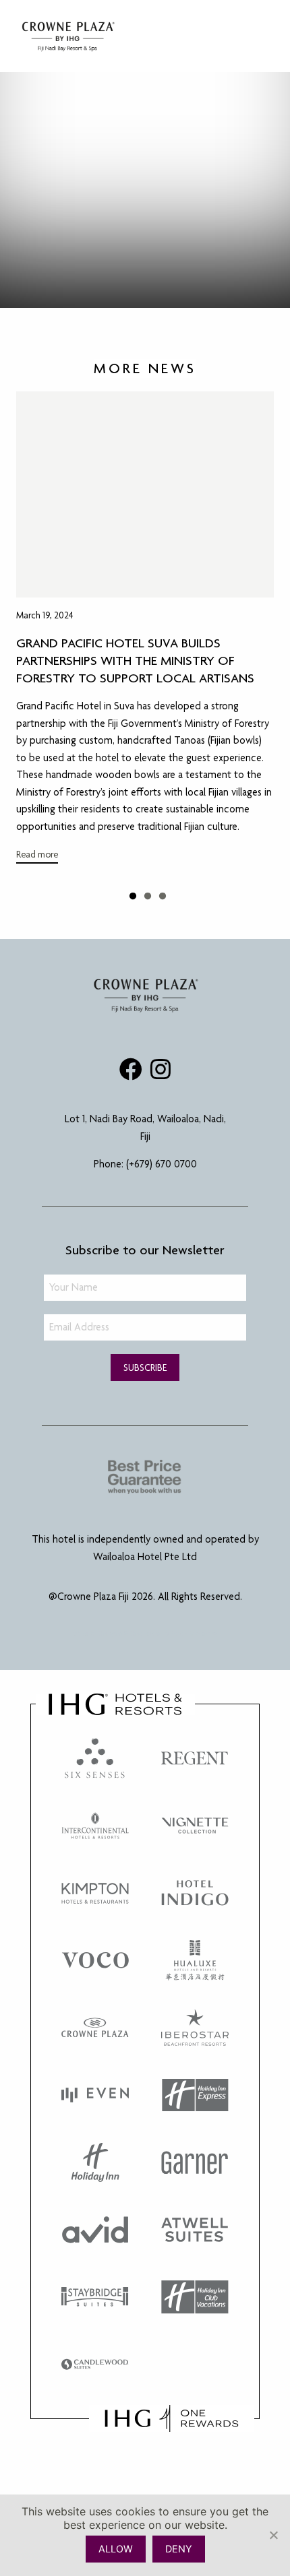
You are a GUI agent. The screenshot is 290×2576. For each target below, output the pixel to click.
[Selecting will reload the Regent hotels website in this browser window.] (195, 1758)
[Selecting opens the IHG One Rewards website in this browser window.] (172, 2418)
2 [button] (153, 894)
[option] (145, 632)
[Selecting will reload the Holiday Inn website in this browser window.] (95, 2162)
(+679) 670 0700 (162, 1164)
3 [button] (168, 894)
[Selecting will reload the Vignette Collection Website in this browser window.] (195, 1826)
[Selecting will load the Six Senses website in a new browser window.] (95, 1758)
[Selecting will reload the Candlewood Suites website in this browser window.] (95, 2364)
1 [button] (138, 894)
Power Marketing (194, 1633)
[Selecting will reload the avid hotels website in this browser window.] (95, 2230)
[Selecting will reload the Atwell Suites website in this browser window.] (195, 2230)
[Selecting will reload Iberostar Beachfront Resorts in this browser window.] (195, 2028)
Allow (116, 2549)
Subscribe (145, 1367)
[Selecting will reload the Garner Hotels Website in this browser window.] (195, 2162)
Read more (37, 854)
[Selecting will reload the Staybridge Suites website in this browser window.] (95, 2297)
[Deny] (273, 2535)
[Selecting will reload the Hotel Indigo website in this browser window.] (195, 1893)
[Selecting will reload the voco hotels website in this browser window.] (95, 1960)
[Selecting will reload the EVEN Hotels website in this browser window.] (95, 2095)
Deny (179, 2549)
